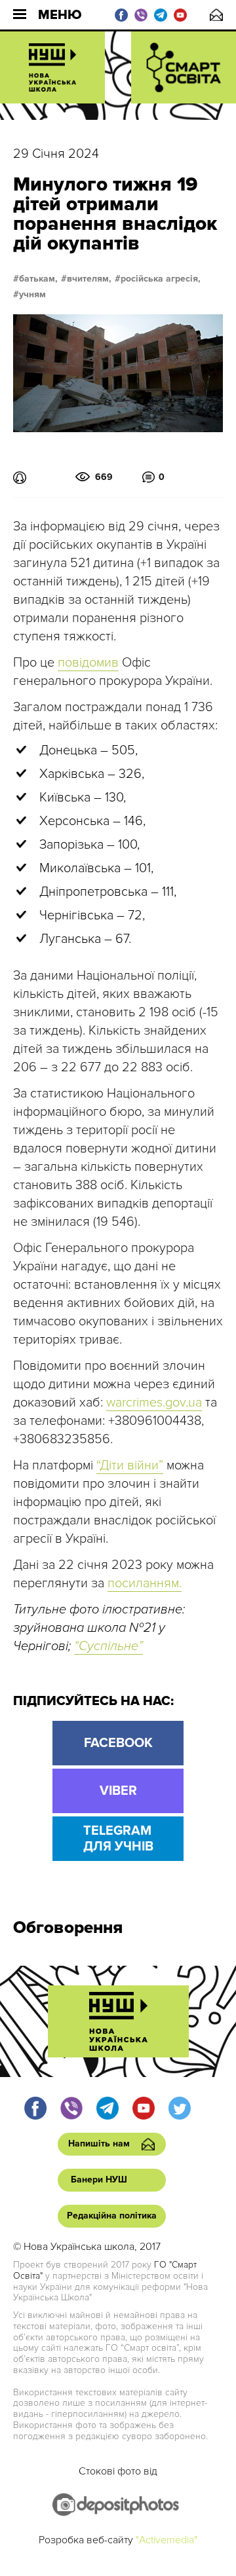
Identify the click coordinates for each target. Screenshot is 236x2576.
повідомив (88, 663)
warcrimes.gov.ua (154, 1403)
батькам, (38, 279)
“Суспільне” (108, 1646)
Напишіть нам (216, 15)
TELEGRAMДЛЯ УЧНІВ (118, 1839)
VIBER (118, 1791)
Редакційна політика (112, 2216)
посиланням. (145, 1583)
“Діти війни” (130, 1465)
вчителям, (89, 279)
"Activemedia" (167, 2540)
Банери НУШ (99, 2180)
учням (32, 295)
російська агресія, (161, 279)
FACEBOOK (118, 1743)
